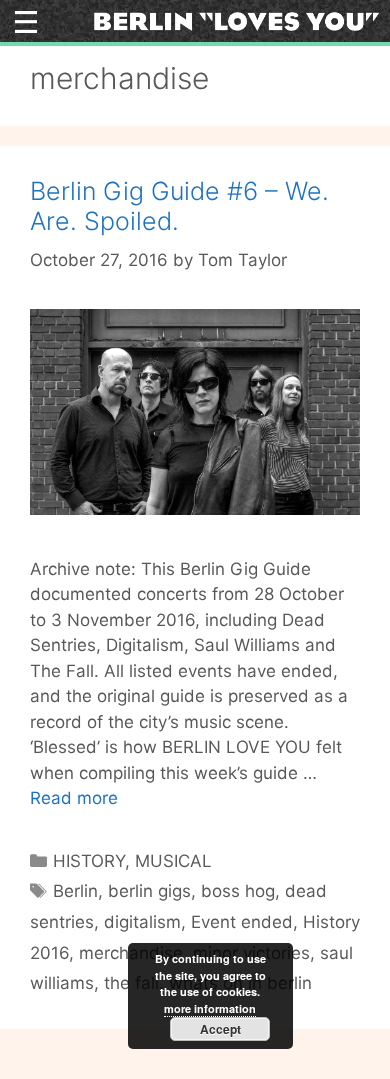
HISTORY (89, 861)
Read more (74, 798)
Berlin (75, 891)
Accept (220, 1029)
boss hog (238, 891)
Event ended (242, 922)
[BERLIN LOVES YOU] (236, 20)
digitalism (142, 922)
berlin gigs (149, 891)
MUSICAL (173, 861)
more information (210, 1008)
